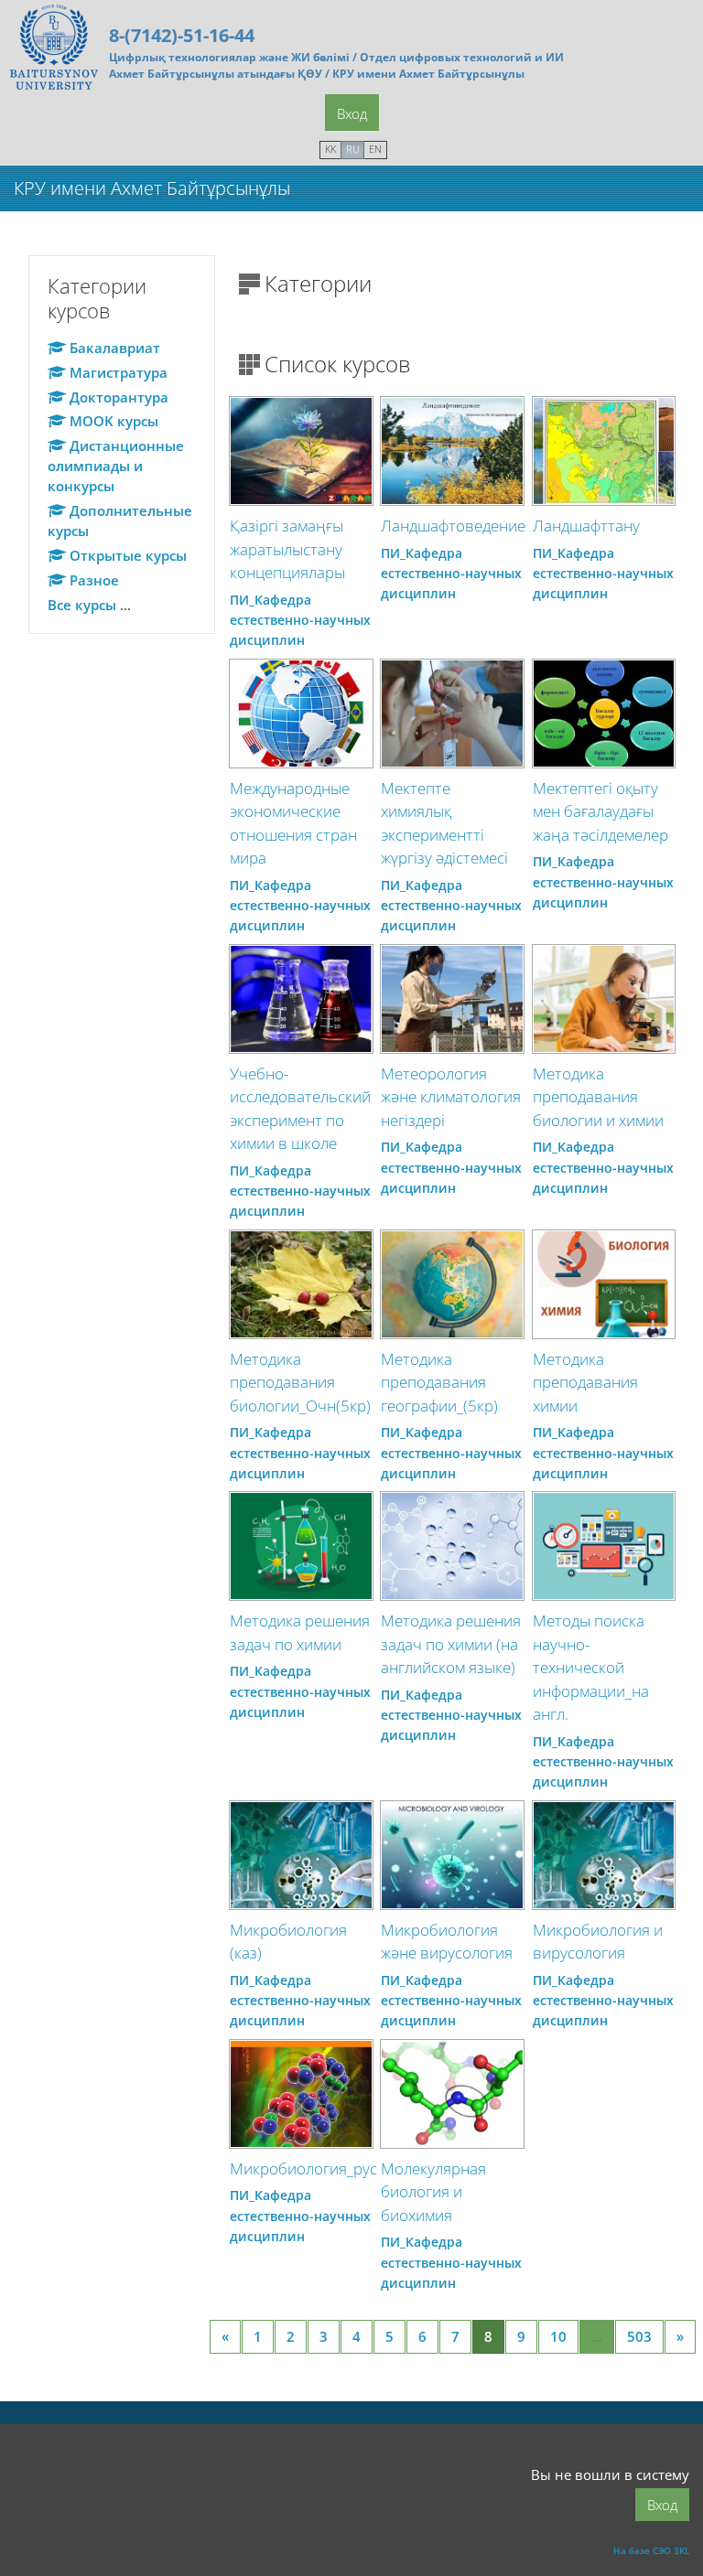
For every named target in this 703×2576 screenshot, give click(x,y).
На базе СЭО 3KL (651, 2550)
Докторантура (119, 397)
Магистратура (119, 372)
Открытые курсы (128, 555)
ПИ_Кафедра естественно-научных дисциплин (300, 620)
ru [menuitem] (353, 149)
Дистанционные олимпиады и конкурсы (116, 466)
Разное (94, 580)
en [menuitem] (375, 149)
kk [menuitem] (330, 149)
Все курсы (82, 605)
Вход (352, 113)
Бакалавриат (115, 348)
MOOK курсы (114, 421)
